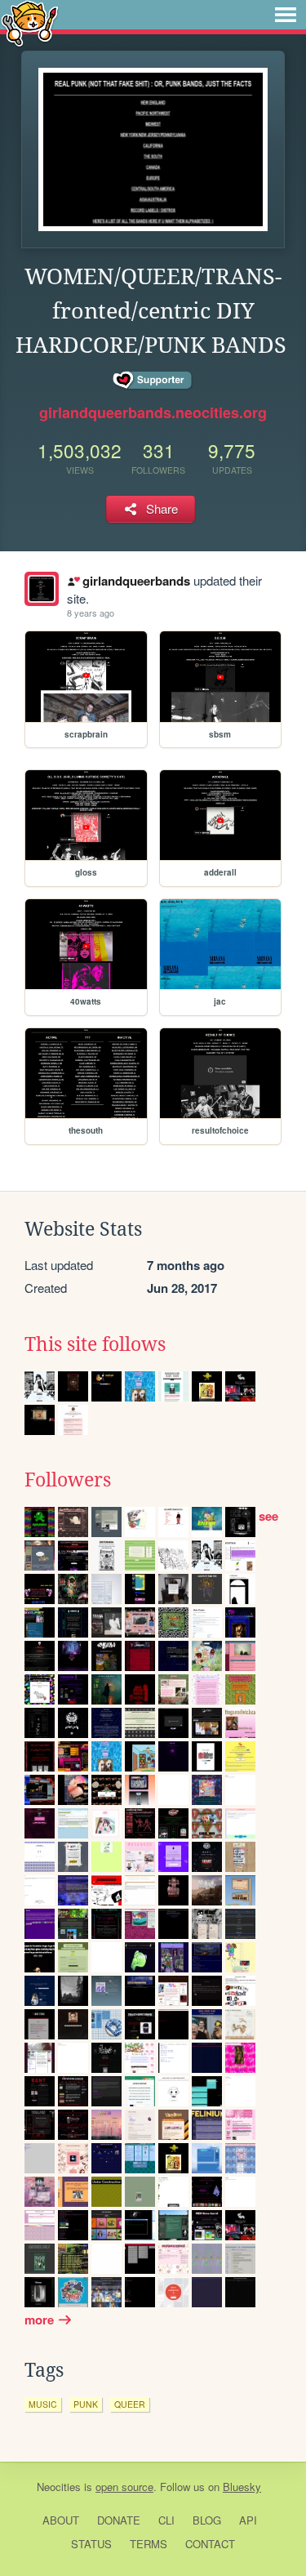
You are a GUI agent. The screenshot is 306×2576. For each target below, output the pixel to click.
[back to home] (30, 22)
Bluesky (242, 2487)
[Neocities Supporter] (153, 381)
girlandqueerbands (136, 581)
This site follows (95, 1344)
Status (91, 2544)
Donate (119, 2520)
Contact (210, 2544)
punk (86, 2404)
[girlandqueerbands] (42, 589)
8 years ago (91, 613)
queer (130, 2404)
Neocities (59, 2487)
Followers (68, 1480)
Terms (149, 2544)
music (43, 2404)
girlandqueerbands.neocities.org (153, 412)
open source (124, 2487)
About (61, 2520)
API (248, 2520)
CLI (166, 2520)
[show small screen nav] (286, 15)
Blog (207, 2520)
